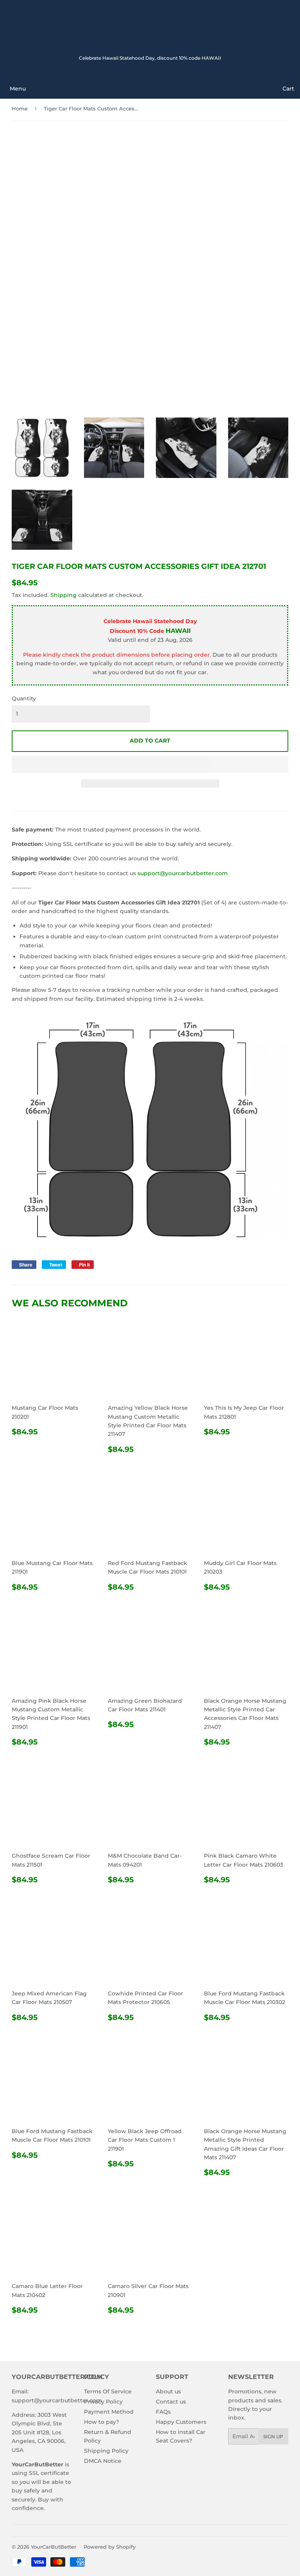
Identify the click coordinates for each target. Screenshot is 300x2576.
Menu (18, 89)
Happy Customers (181, 2422)
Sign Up (273, 2437)
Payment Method (109, 2412)
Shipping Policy (106, 2451)
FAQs (163, 2412)
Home (20, 108)
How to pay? (102, 2422)
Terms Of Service (108, 2391)
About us (168, 2391)
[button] (150, 764)
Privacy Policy (103, 2402)
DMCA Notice (103, 2461)
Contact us (171, 2402)
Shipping (63, 595)
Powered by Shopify (110, 2547)
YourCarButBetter (54, 2547)
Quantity (24, 698)
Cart (288, 89)
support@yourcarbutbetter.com (183, 873)
